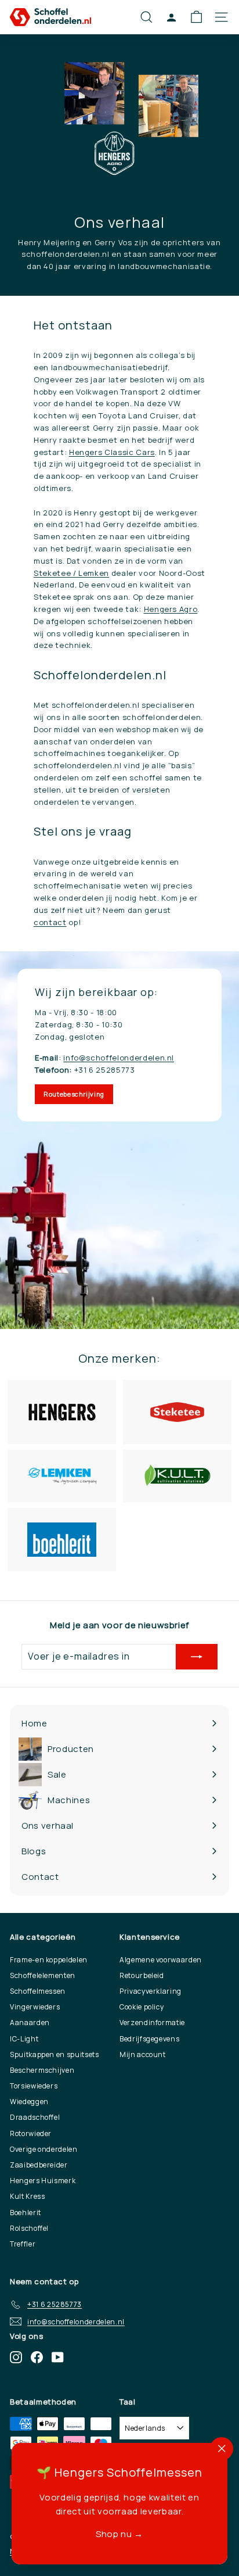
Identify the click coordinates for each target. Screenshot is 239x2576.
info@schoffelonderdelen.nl (119, 1058)
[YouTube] (58, 2357)
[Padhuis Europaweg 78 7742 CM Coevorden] (119, 1140)
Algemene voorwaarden (161, 1960)
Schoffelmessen (38, 1991)
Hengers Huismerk (43, 2181)
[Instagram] (16, 2357)
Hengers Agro (171, 609)
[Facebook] (37, 2357)
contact (50, 922)
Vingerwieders (35, 2007)
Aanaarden (30, 2023)
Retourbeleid (142, 1975)
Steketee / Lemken (71, 573)
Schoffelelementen (43, 1975)
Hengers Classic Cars (112, 452)
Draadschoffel (35, 2117)
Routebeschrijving (74, 1094)
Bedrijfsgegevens (149, 2039)
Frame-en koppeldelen (49, 1960)
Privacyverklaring (151, 1991)
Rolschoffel (29, 2228)
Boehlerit (26, 2213)
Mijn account (143, 2054)
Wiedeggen (29, 2102)
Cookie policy (142, 2007)
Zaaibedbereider (39, 2165)
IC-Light (24, 2039)
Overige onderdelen (44, 2149)
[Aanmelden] (197, 1657)
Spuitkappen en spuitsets (55, 2054)
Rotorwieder (31, 2133)
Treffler (23, 2244)
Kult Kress (28, 2196)
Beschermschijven (42, 2070)
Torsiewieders (34, 2086)
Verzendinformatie (152, 2023)
